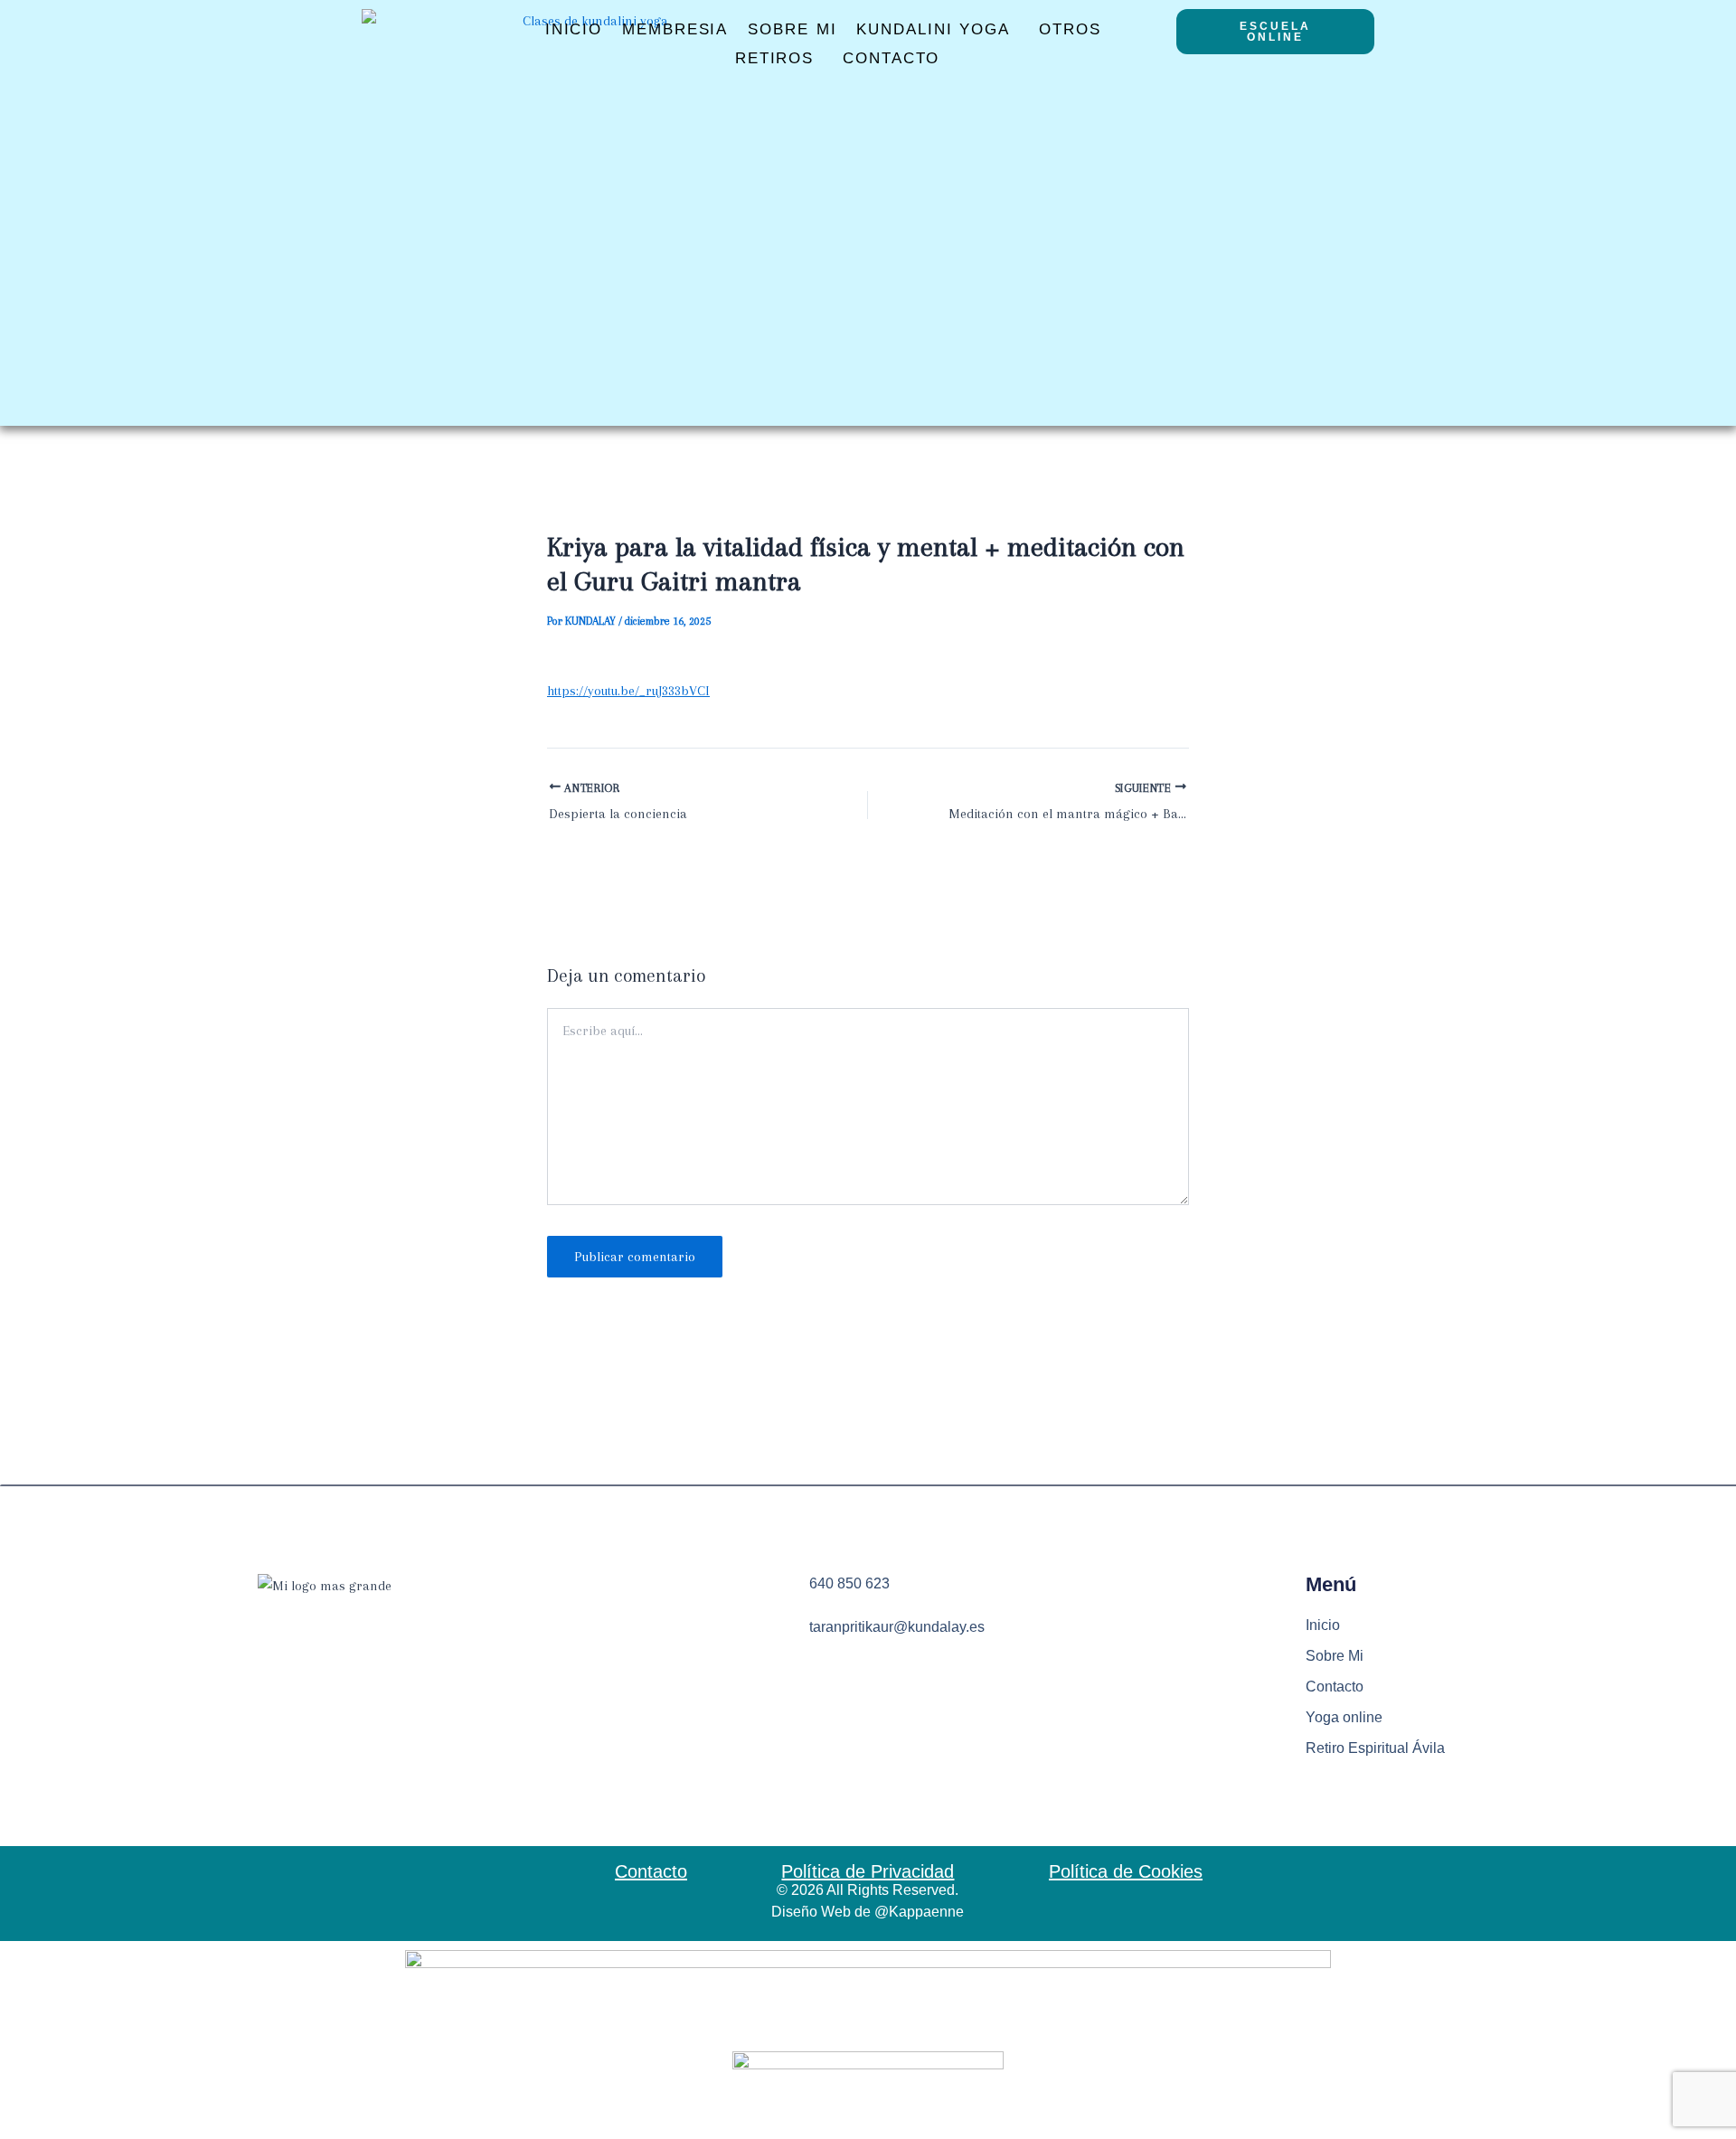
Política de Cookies (1126, 1871)
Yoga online (1344, 1717)
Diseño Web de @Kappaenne (868, 1912)
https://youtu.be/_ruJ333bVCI (628, 691)
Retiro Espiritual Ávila (1375, 1748)
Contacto (891, 58)
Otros (1070, 29)
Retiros (774, 58)
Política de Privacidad (868, 1871)
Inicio (574, 29)
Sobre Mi (792, 29)
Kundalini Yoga (933, 29)
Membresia (675, 29)
